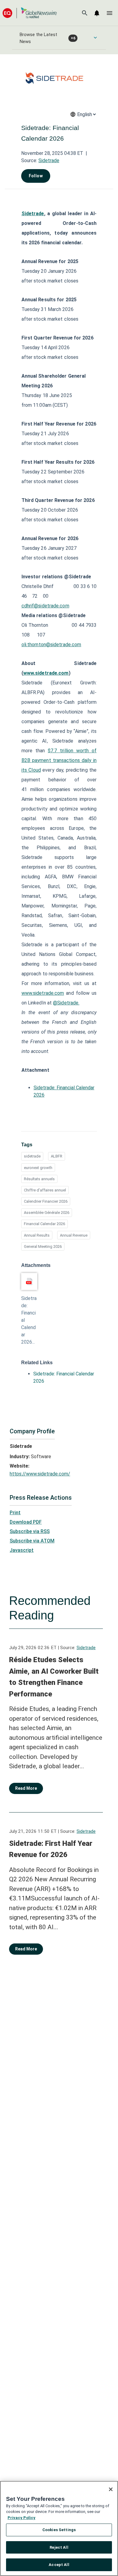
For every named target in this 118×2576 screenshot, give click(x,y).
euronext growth (38, 1168)
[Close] (111, 2489)
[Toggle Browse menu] (95, 38)
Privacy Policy (21, 2518)
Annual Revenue (74, 1235)
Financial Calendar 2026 (44, 1224)
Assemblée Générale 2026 (47, 1213)
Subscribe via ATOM (32, 1541)
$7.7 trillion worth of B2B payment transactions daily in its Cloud (59, 760)
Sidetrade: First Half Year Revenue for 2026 (51, 1849)
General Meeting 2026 (43, 1246)
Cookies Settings (59, 2530)
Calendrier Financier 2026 (46, 1201)
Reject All (59, 2547)
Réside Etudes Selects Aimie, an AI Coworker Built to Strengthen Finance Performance (54, 1677)
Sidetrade (49, 160)
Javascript (22, 1550)
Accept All (59, 2565)
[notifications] (97, 13)
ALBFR (57, 1156)
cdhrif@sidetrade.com (45, 606)
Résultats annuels (39, 1179)
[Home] (30, 13)
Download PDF (26, 1522)
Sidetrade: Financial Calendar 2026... (29, 1320)
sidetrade (32, 1156)
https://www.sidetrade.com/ (40, 1474)
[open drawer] (110, 13)
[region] (59, 2528)
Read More (26, 1788)
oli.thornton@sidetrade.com (51, 645)
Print (15, 1513)
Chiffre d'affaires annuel (45, 1190)
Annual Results (37, 1235)
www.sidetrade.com (43, 993)
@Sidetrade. (66, 1003)
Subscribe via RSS (30, 1531)
